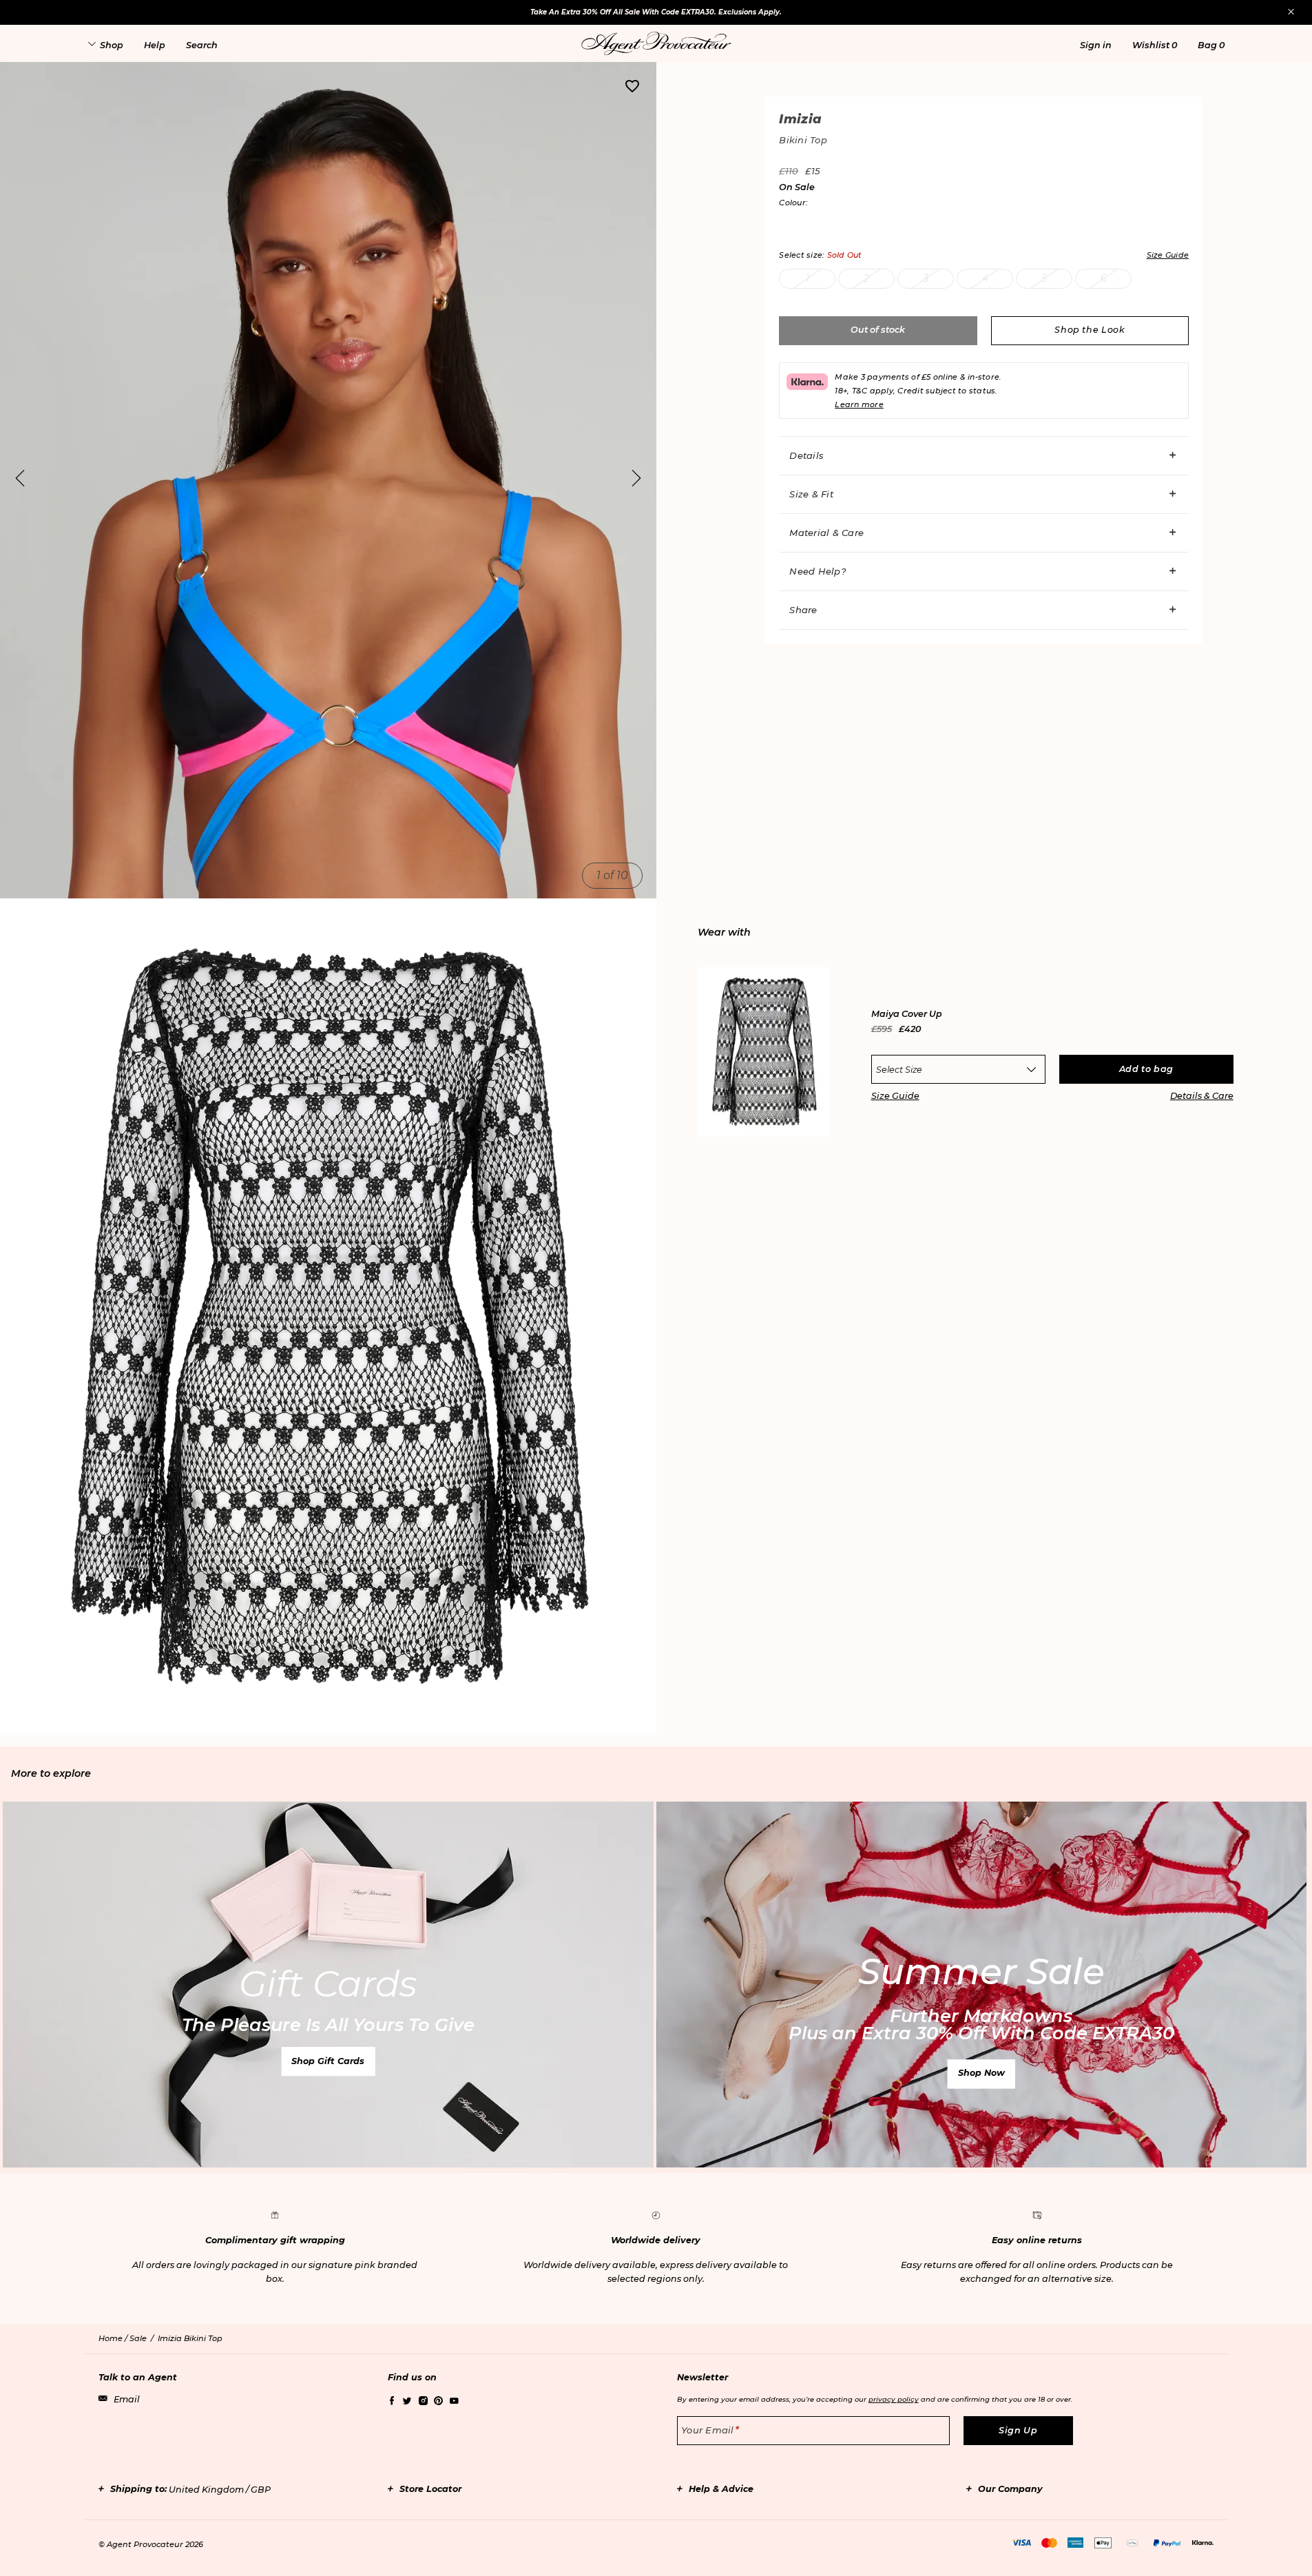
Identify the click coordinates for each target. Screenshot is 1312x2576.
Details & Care (1202, 1096)
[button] (1096, 45)
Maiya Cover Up (907, 1014)
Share (803, 610)
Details (806, 455)
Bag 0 (1211, 45)
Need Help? (818, 571)
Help (155, 45)
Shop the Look (1090, 330)
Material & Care (826, 533)
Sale (138, 2338)
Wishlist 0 (1155, 45)
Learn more (859, 404)
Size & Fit (811, 494)
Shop (112, 45)
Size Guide (895, 1096)
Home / (114, 2338)
